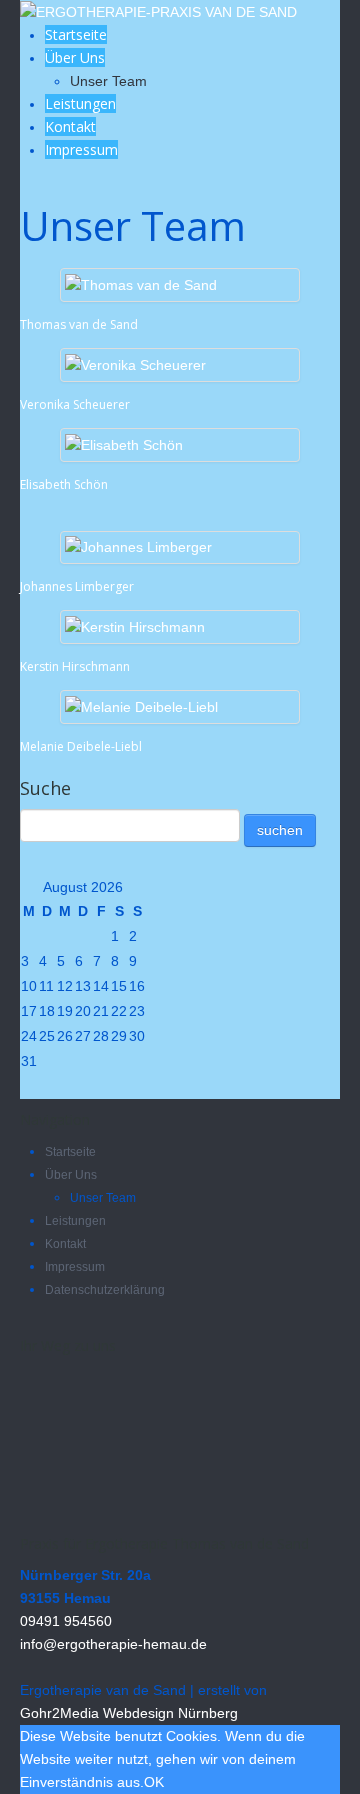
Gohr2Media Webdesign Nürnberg (129, 1713)
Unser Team (108, 81)
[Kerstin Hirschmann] (135, 626)
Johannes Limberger (77, 586)
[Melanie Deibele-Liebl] (141, 706)
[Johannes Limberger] (138, 547)
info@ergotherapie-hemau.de (113, 1644)
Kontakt (70, 126)
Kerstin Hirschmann (75, 666)
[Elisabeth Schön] (124, 444)
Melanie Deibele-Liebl (81, 746)
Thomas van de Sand (79, 324)
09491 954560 (66, 1621)
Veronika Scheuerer (75, 404)
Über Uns (75, 57)
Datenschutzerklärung (105, 1290)
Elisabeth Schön (64, 484)
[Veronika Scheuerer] (135, 364)
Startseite (76, 34)
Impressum (81, 149)
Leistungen (80, 103)
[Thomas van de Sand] (141, 284)
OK (154, 1782)
